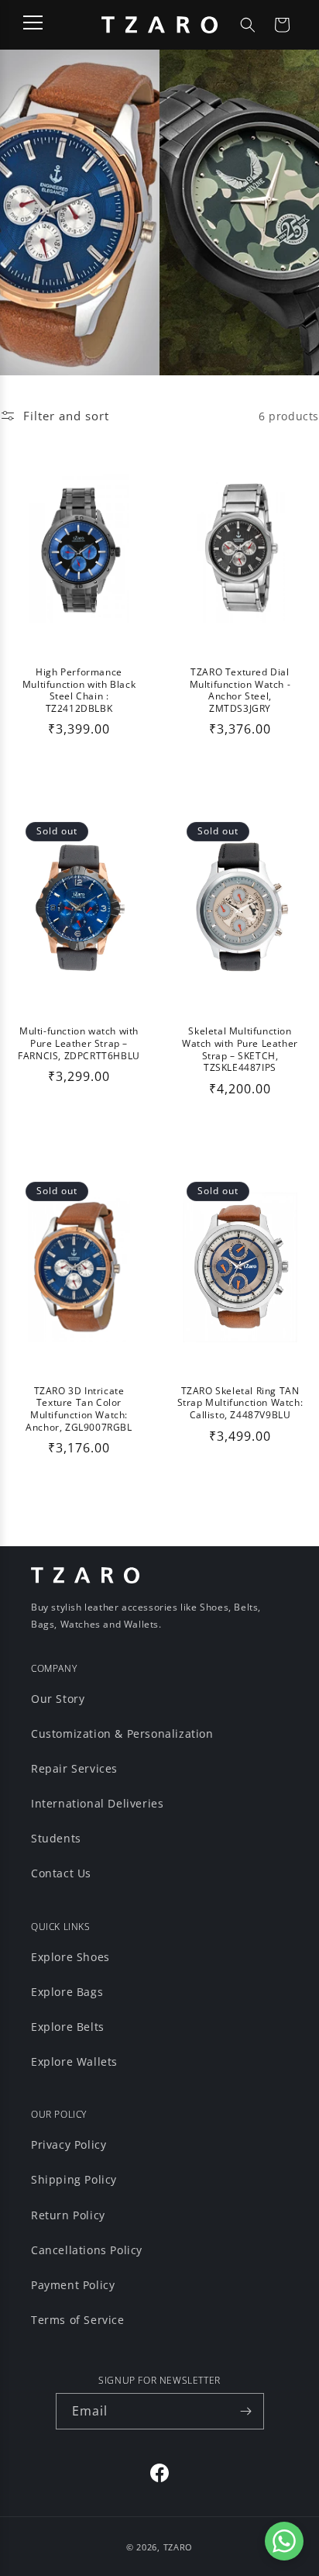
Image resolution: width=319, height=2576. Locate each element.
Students (56, 1838)
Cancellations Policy (87, 2250)
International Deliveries (97, 1803)
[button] (248, 25)
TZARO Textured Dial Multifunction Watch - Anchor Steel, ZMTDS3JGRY (240, 690)
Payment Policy (73, 2285)
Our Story (58, 1699)
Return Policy (68, 2215)
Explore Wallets (74, 2061)
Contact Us (61, 1873)
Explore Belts (68, 2027)
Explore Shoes (70, 1957)
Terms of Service (78, 2320)
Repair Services (74, 1768)
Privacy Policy (69, 2144)
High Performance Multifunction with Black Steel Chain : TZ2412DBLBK (79, 690)
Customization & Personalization (122, 1733)
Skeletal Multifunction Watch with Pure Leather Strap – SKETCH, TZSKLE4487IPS (240, 1049)
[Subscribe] (246, 2411)
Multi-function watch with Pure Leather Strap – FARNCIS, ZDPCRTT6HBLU (79, 1043)
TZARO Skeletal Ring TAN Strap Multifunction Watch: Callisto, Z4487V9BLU (240, 1403)
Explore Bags (67, 1992)
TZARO (178, 2547)
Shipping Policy (74, 2179)
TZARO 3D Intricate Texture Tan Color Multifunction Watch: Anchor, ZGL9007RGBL (79, 1409)
